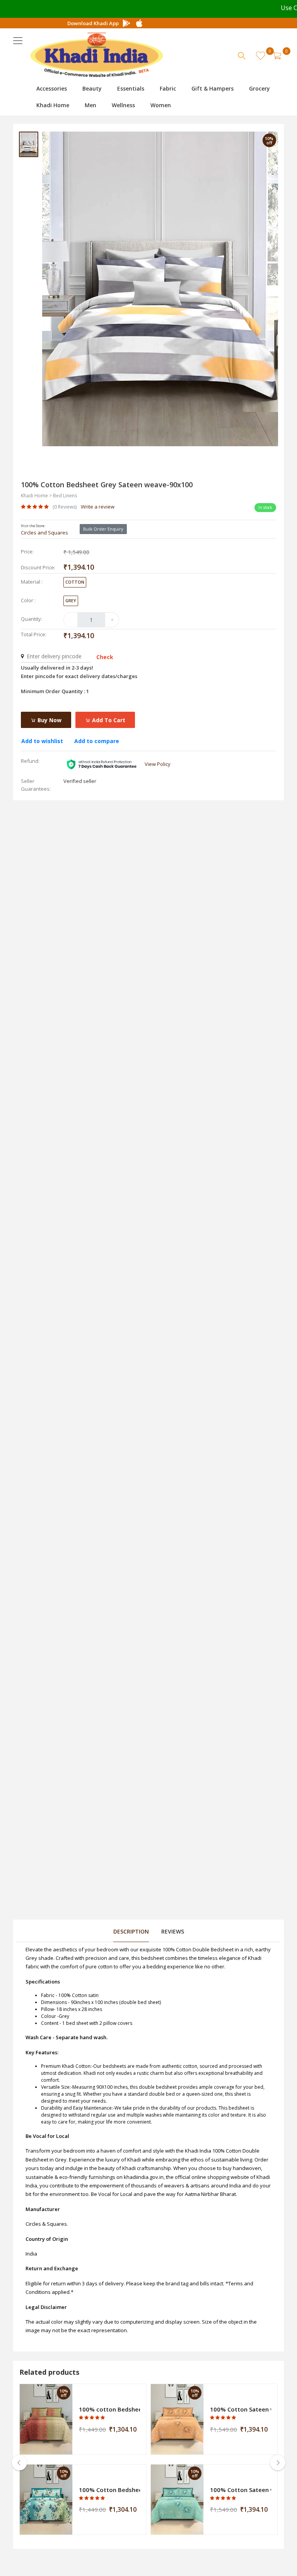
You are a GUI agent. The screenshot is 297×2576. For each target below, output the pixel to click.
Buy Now (49, 720)
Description (131, 1931)
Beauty (92, 88)
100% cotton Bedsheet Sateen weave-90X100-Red (109, 2409)
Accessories (52, 88)
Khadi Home (53, 105)
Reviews (173, 1931)
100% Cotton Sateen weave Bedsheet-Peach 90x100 (241, 2409)
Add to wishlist (42, 741)
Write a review (98, 507)
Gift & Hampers (213, 88)
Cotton (75, 582)
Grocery (259, 88)
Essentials (131, 88)
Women (161, 105)
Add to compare (97, 741)
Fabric (168, 88)
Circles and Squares (44, 533)
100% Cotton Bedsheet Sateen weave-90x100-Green (109, 2490)
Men (90, 105)
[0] (277, 56)
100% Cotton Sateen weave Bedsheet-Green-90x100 (241, 2490)
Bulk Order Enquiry (103, 529)
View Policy (158, 764)
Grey (71, 600)
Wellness (123, 105)
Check (105, 657)
